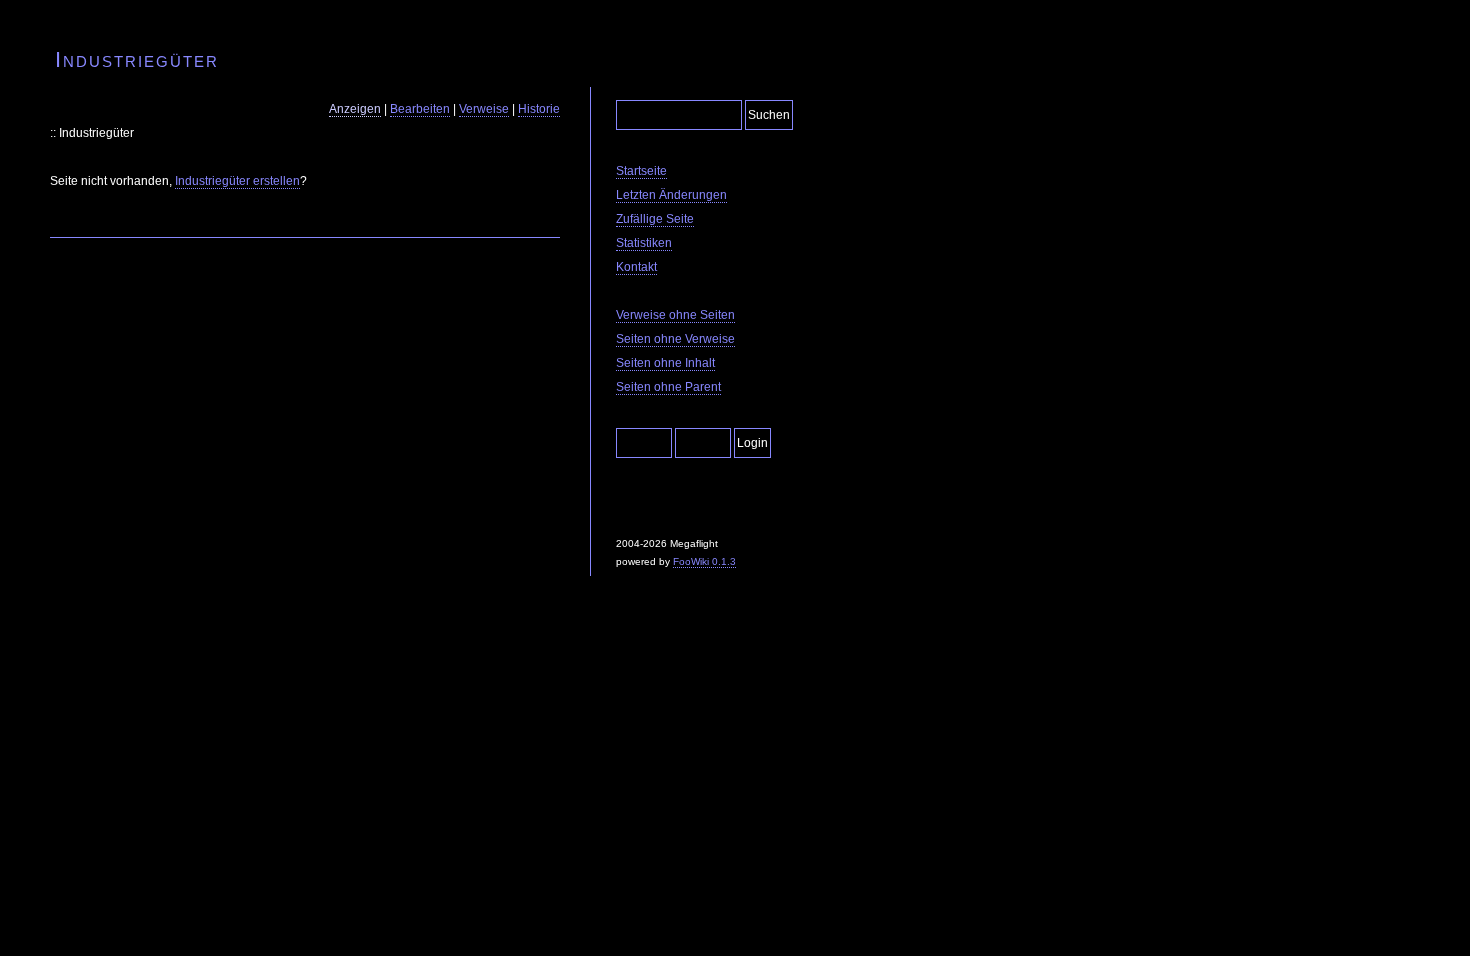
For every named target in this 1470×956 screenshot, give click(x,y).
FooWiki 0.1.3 (704, 561)
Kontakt (636, 267)
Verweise (484, 109)
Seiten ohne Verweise (675, 339)
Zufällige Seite (655, 219)
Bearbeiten (420, 109)
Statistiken (644, 243)
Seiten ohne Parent (668, 387)
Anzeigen (355, 109)
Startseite (641, 171)
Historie (539, 109)
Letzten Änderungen (671, 195)
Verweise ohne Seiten (675, 315)
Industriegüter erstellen (237, 181)
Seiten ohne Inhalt (665, 363)
